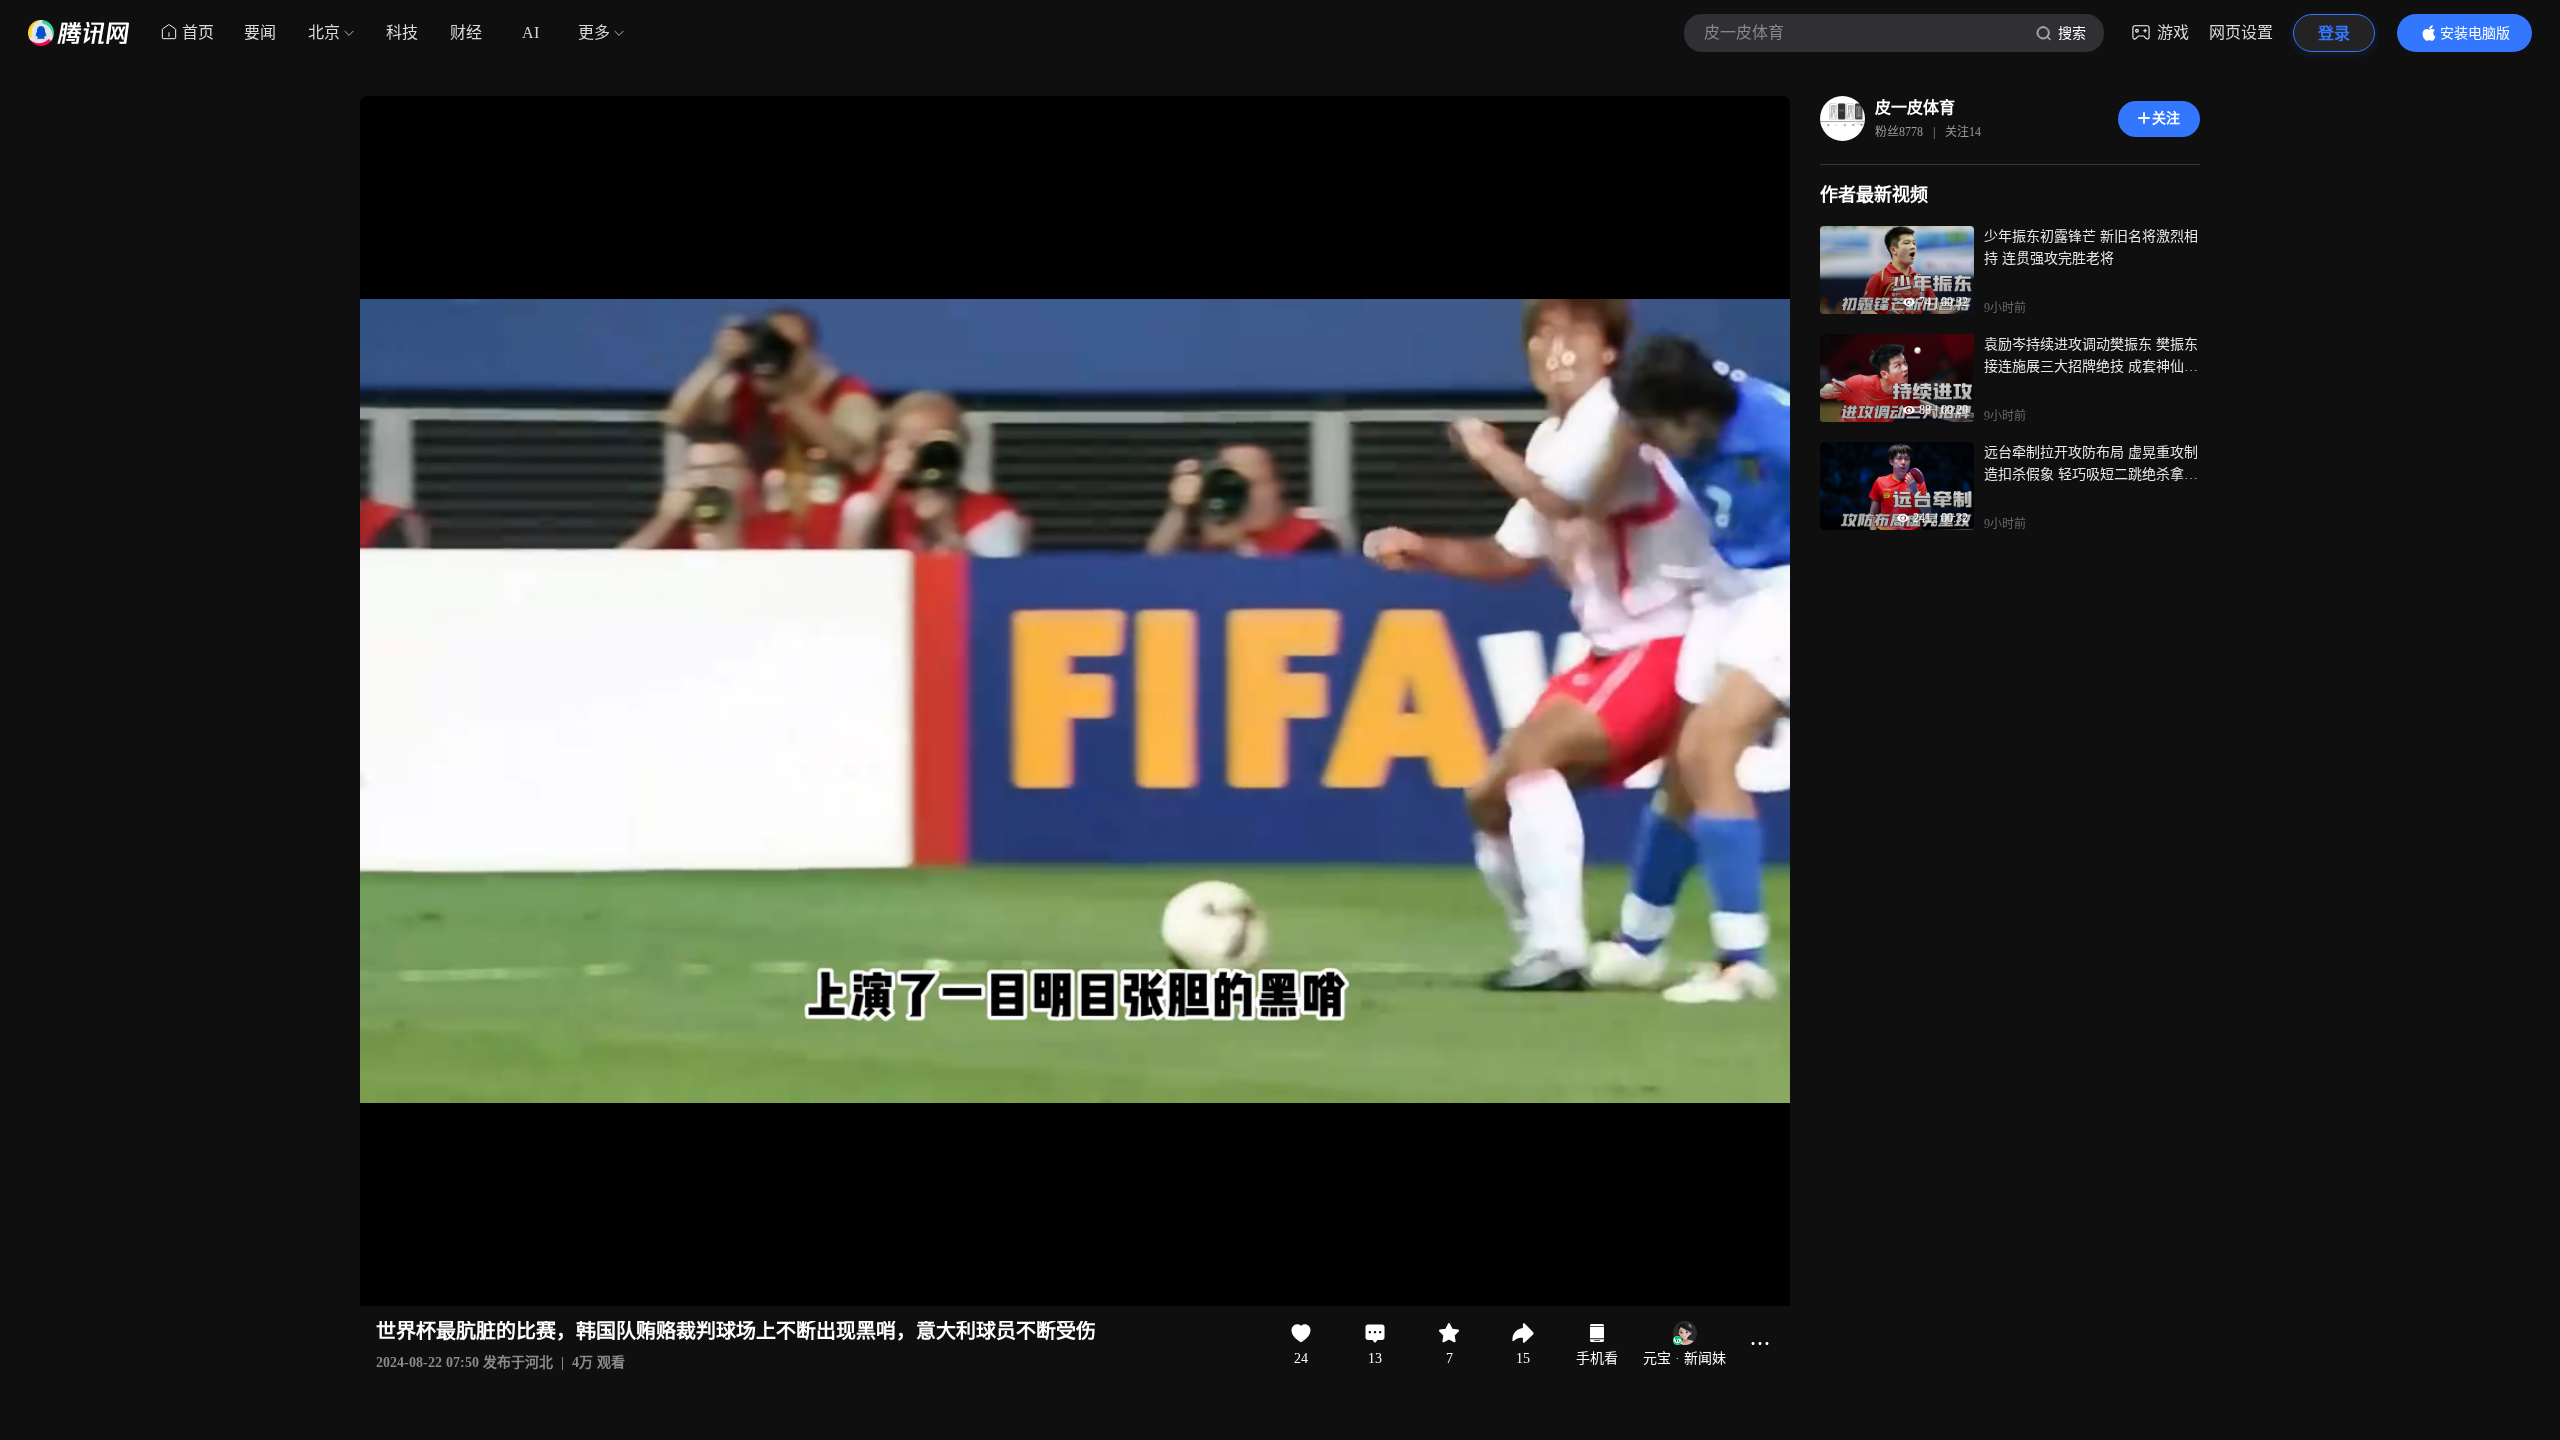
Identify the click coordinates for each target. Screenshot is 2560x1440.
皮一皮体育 (1915, 107)
